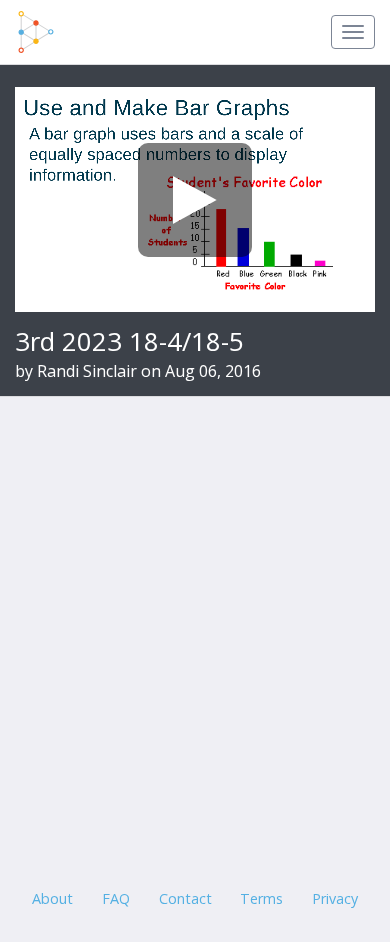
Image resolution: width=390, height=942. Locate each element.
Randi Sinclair (87, 371)
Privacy (335, 898)
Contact (185, 898)
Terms (261, 898)
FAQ (116, 898)
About (52, 898)
